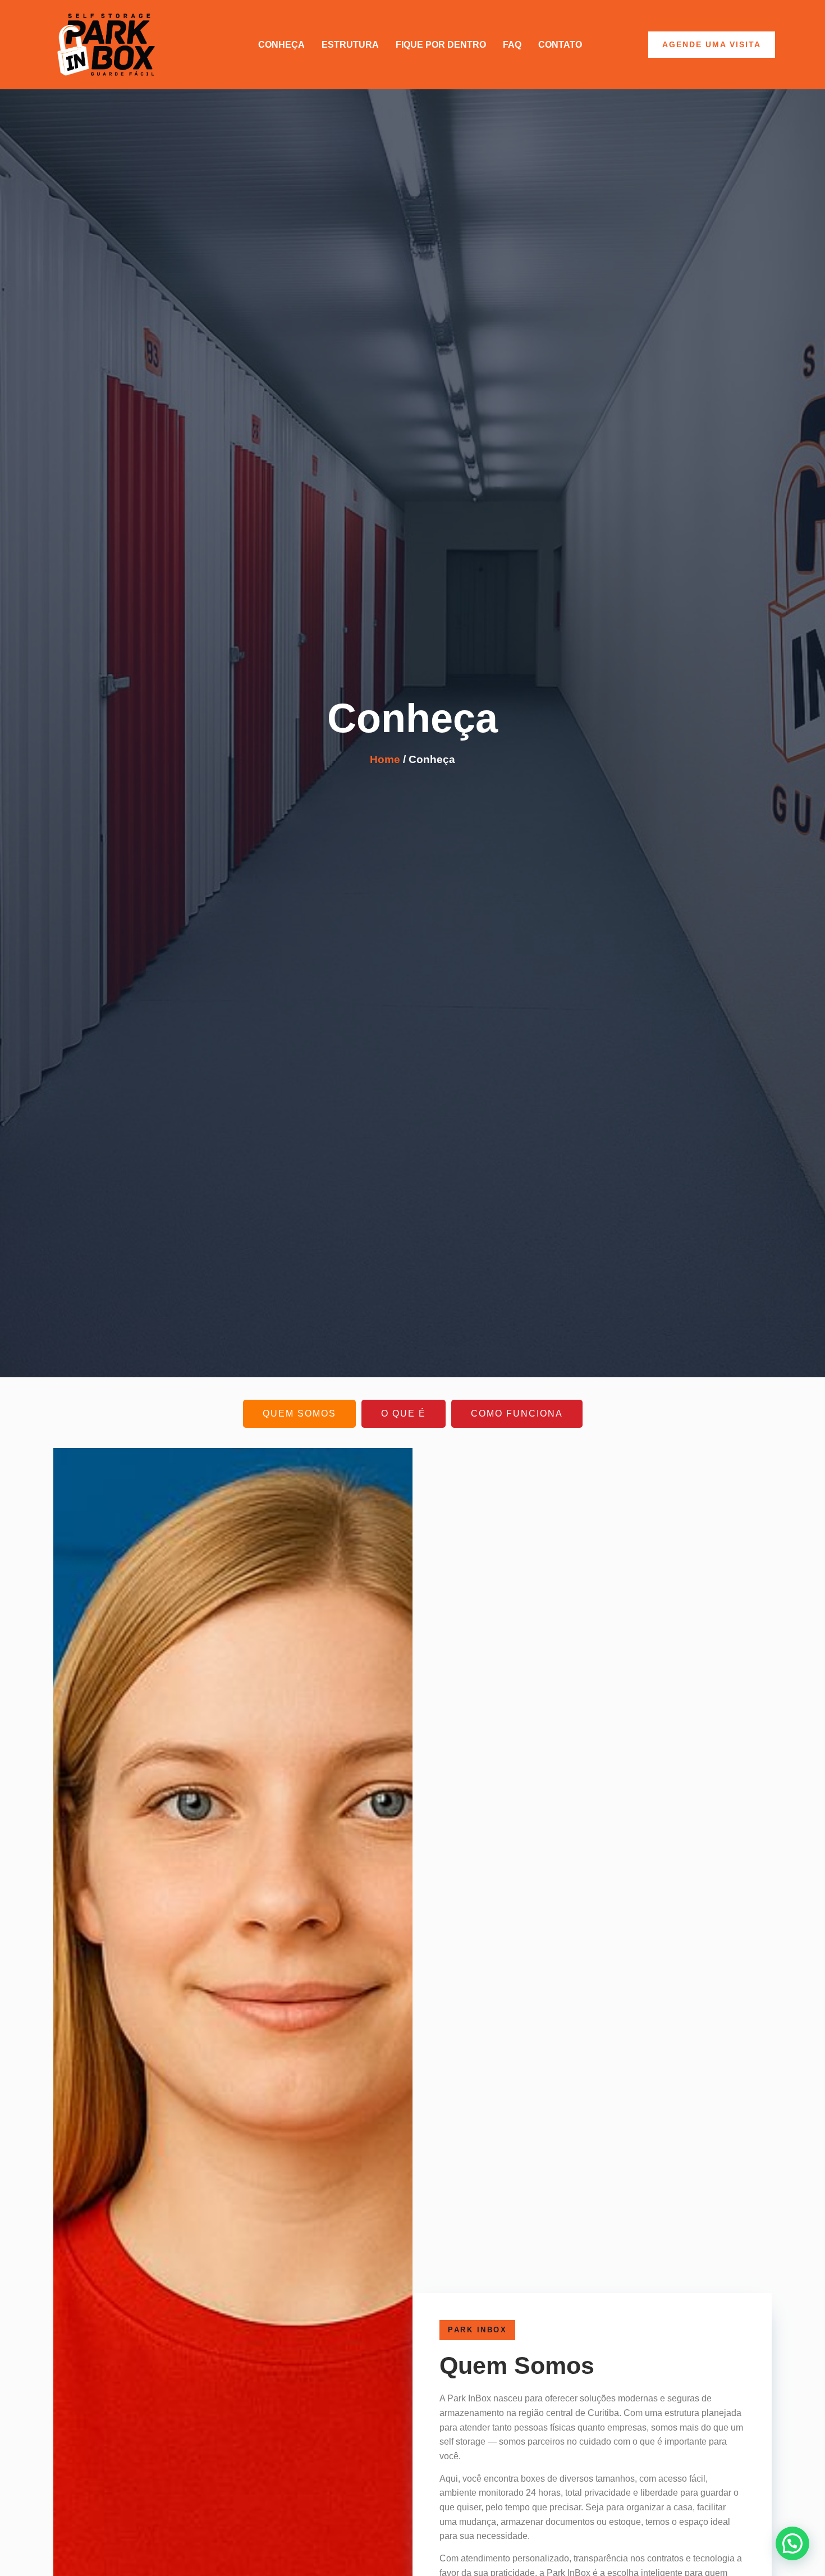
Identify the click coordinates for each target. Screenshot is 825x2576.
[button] (792, 2543)
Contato (560, 45)
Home (385, 759)
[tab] (299, 1413)
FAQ (512, 45)
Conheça (281, 45)
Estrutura (350, 45)
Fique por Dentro (441, 45)
